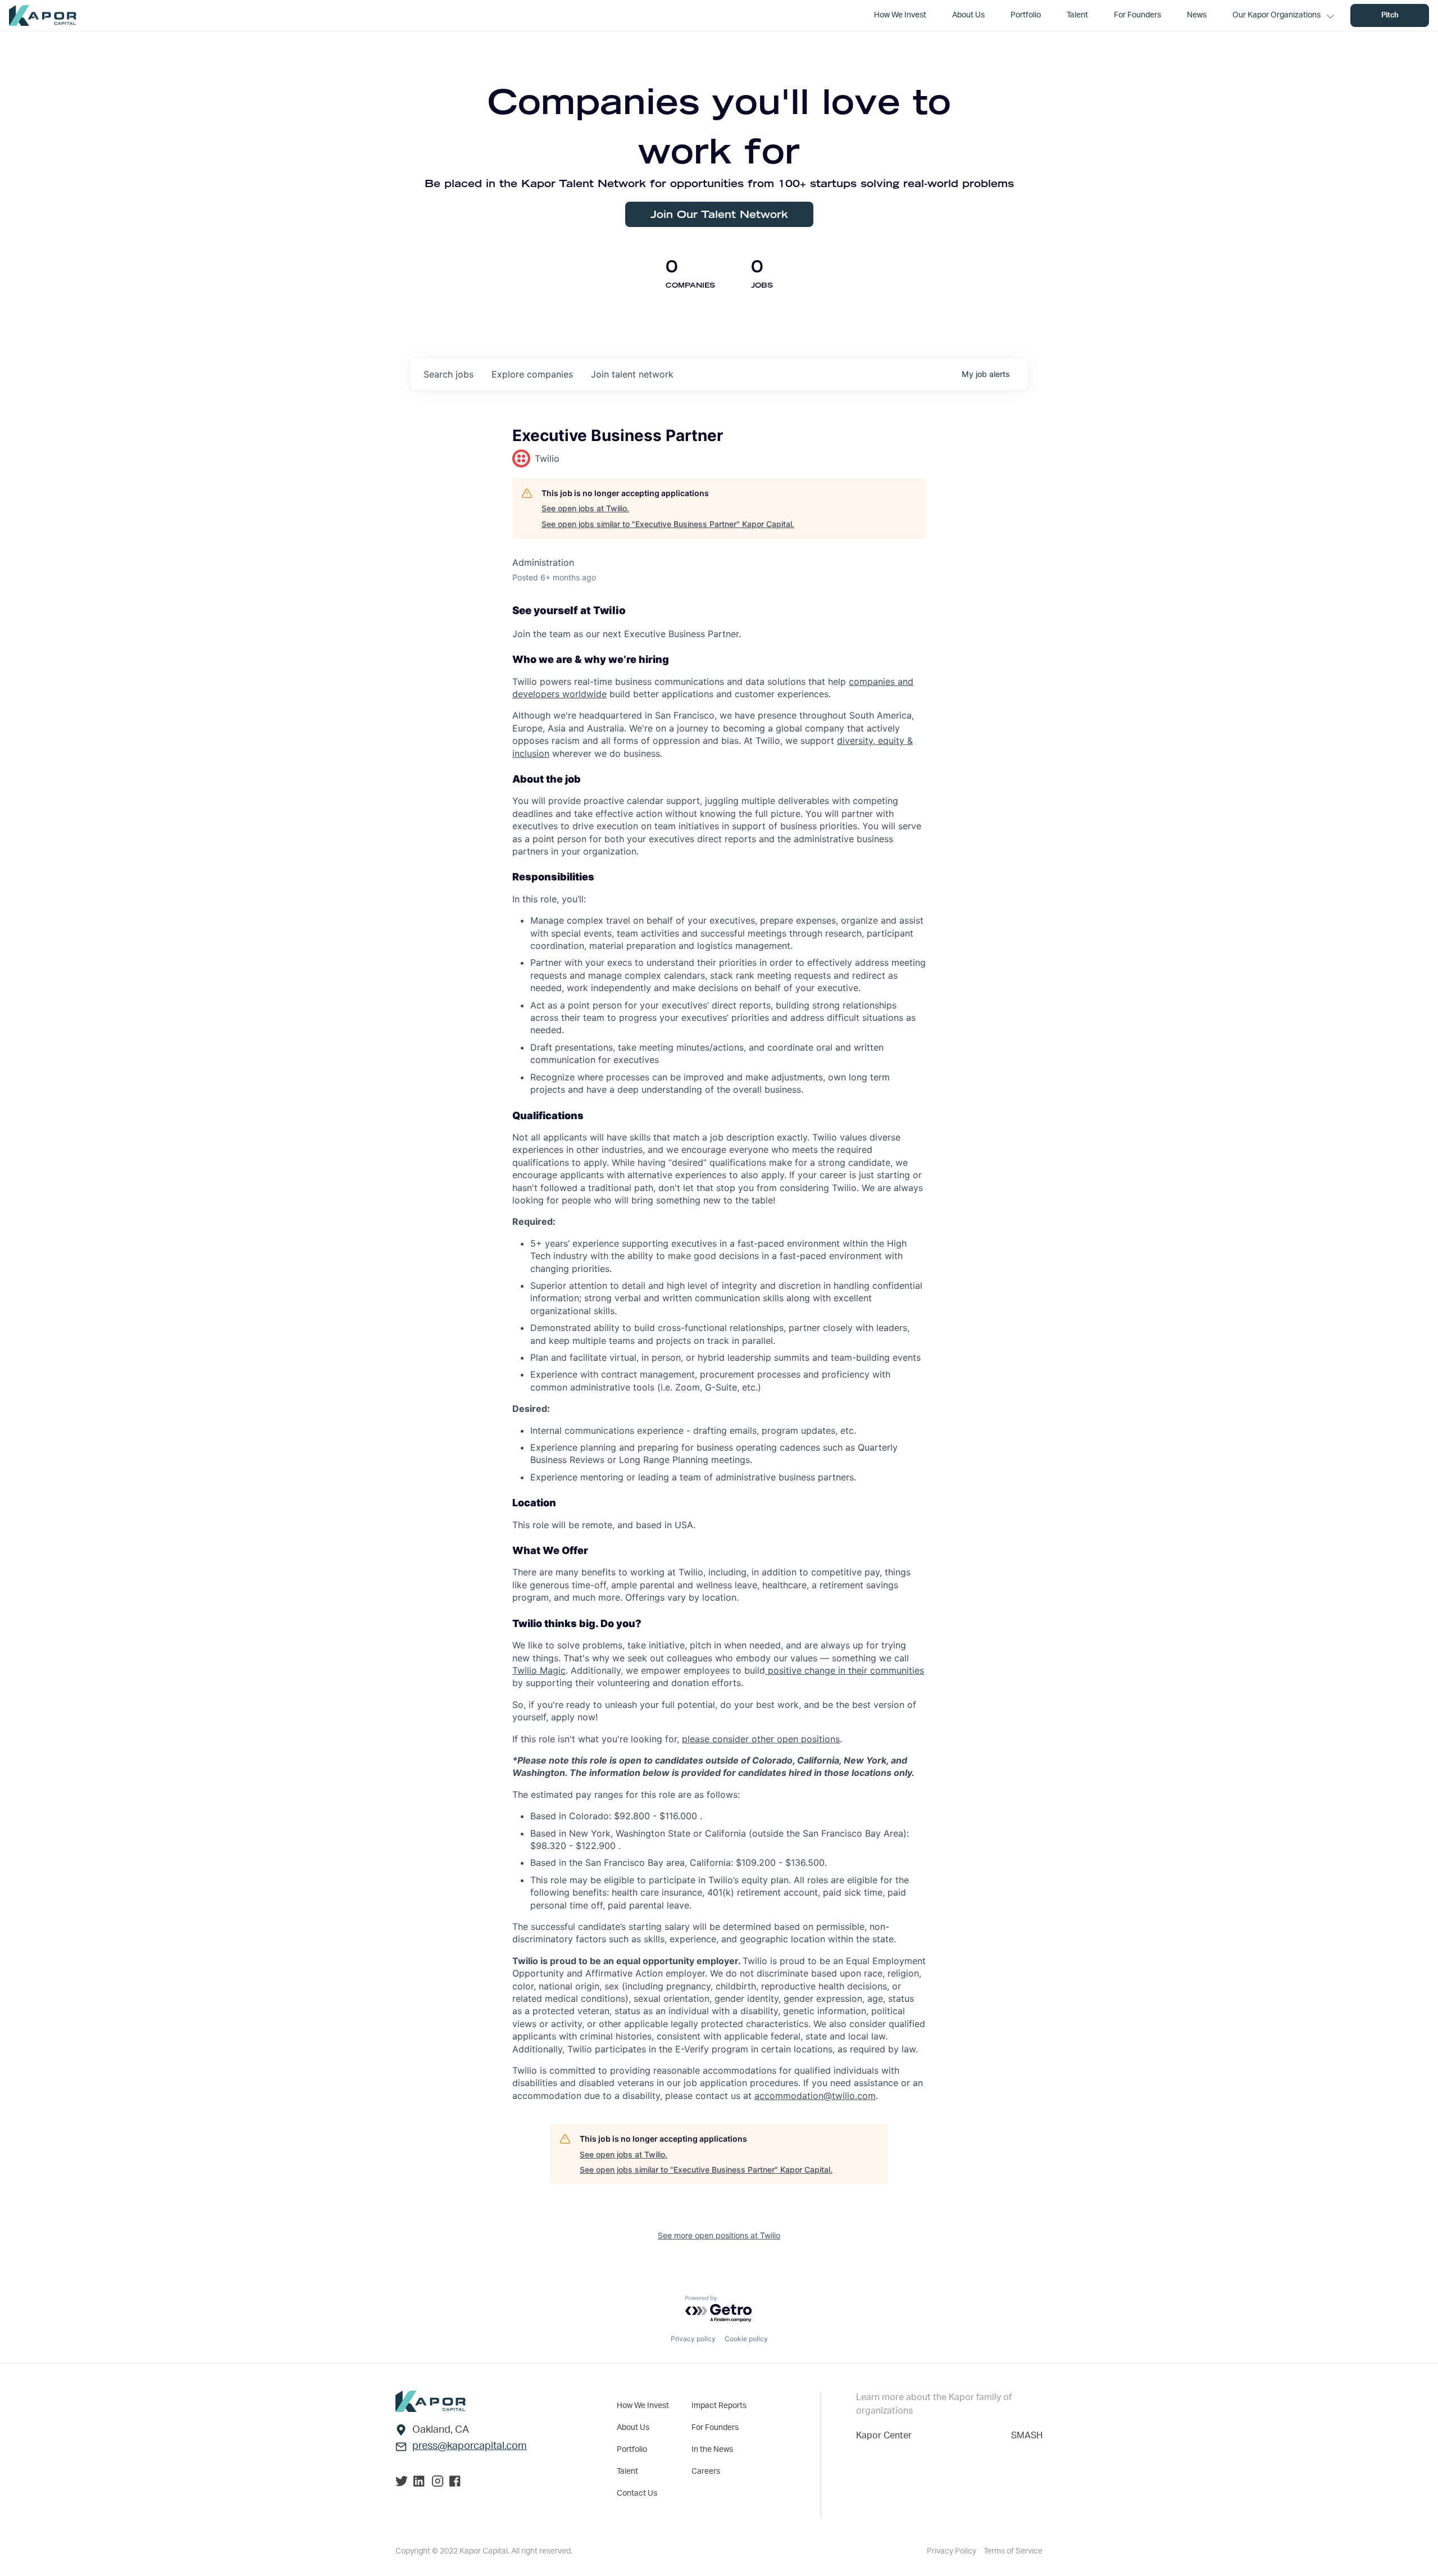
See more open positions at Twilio (719, 2235)
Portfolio (632, 2450)
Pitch (1390, 15)
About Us (633, 2428)
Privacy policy (693, 2339)
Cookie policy (746, 2339)
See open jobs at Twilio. (585, 508)
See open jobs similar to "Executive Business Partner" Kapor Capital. (668, 524)
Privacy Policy (952, 2551)
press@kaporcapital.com (470, 2446)
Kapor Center (884, 2436)
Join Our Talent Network (719, 214)
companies (532, 374)
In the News (712, 2450)
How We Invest (643, 2406)
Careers (706, 2471)
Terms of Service (1013, 2551)
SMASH (1027, 2436)
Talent (627, 2471)
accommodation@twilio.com (815, 2096)
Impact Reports (719, 2406)
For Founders (715, 2428)
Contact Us (637, 2493)
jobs (449, 374)
